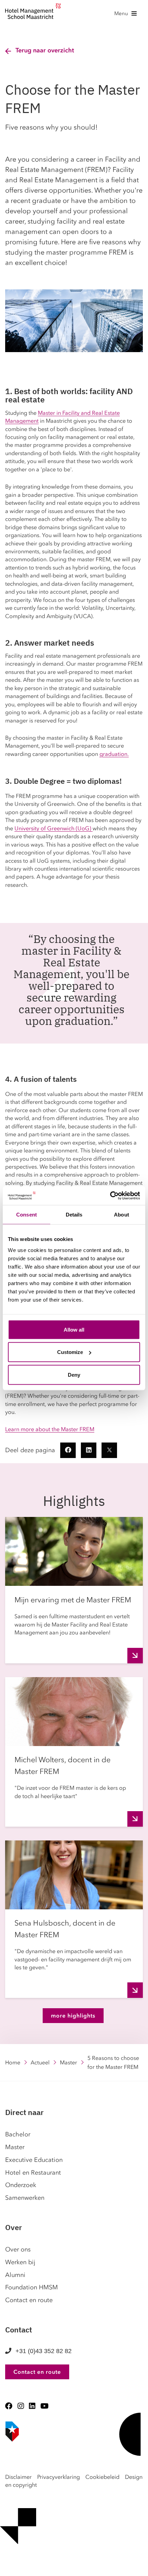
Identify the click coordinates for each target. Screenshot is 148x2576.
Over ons (18, 2249)
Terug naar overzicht (45, 50)
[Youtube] (44, 2406)
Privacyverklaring (59, 2477)
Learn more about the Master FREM (50, 1429)
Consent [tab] (27, 1215)
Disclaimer (18, 2477)
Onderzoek (21, 2185)
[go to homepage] (33, 13)
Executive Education (34, 2160)
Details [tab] (74, 1215)
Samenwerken (25, 2198)
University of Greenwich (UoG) (54, 828)
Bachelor (18, 2134)
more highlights (73, 2015)
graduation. (114, 754)
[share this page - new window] (68, 1450)
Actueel (40, 2062)
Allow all (74, 1329)
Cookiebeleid (102, 2477)
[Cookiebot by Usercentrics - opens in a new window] (110, 1195)
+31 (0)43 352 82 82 (44, 2351)
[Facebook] (9, 2406)
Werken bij (20, 2262)
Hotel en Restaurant (33, 2173)
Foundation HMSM (31, 2287)
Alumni (15, 2275)
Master (68, 2062)
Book (3, 2566)
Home (13, 2062)
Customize (70, 1352)
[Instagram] (21, 2406)
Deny (74, 1374)
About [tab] (121, 1215)
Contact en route (29, 2300)
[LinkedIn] (32, 2406)
